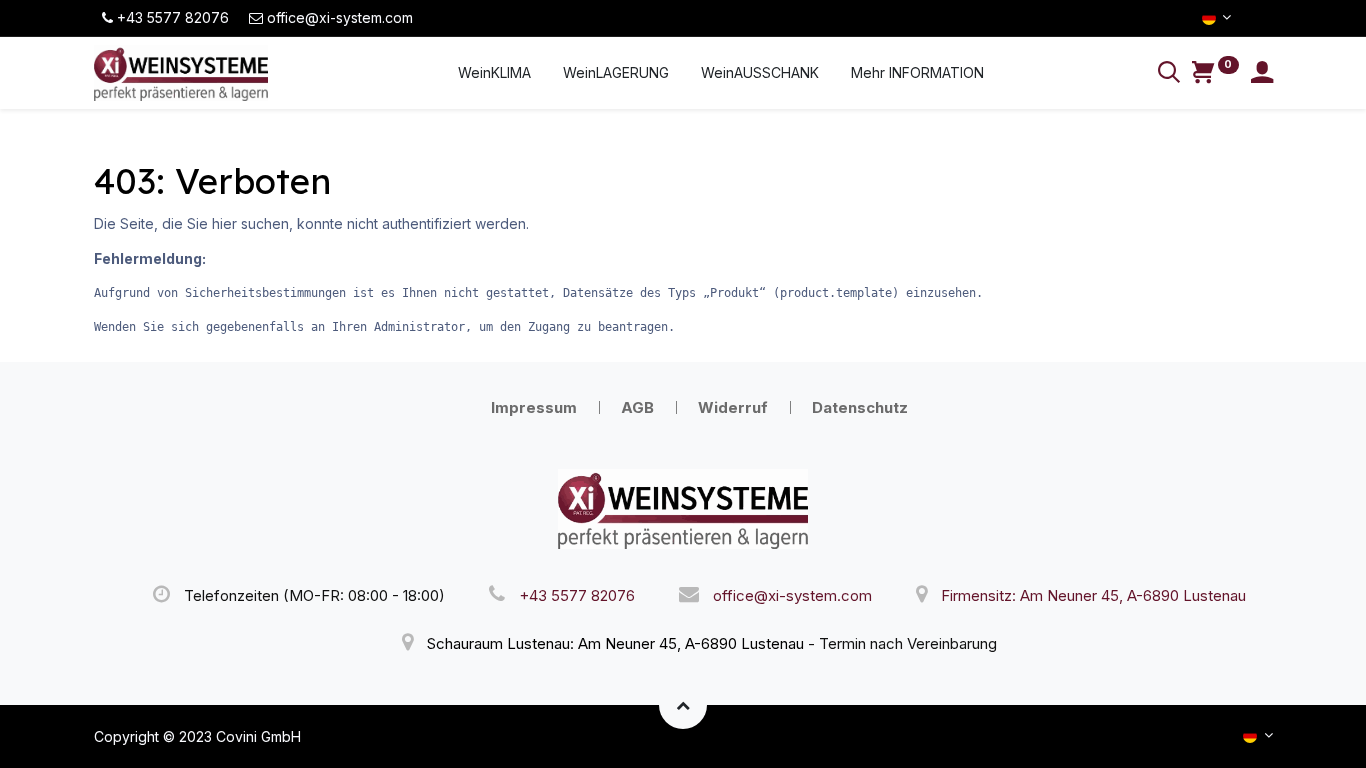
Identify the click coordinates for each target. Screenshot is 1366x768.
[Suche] (1169, 74)
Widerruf (733, 407)
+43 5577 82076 (577, 595)
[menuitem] (494, 73)
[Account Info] (1262, 74)
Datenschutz (860, 407)
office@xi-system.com (792, 595)
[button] (683, 705)
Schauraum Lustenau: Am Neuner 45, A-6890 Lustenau (615, 643)
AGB (637, 407)
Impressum (534, 407)
